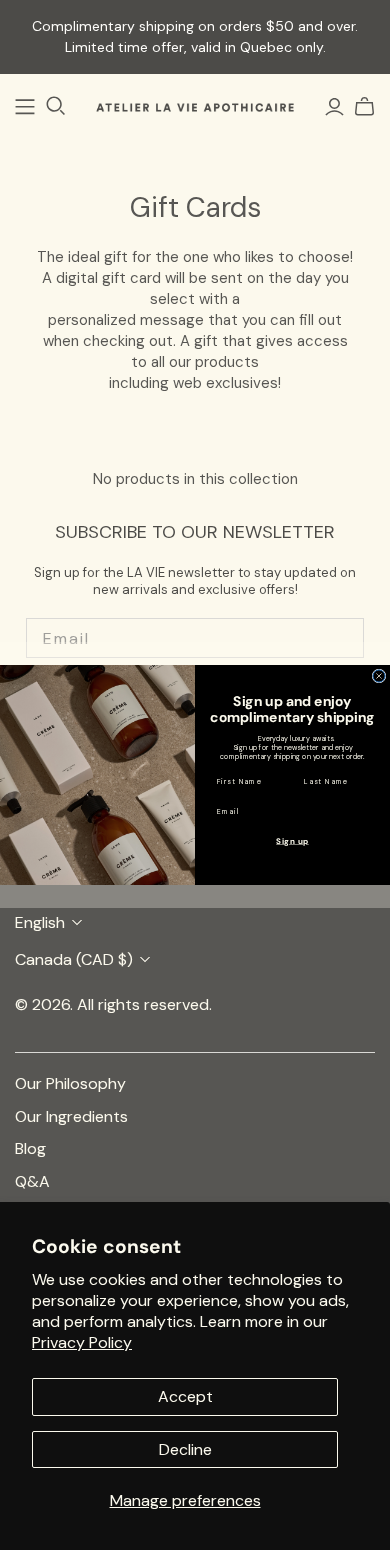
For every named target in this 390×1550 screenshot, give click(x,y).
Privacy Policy (82, 1342)
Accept (185, 1396)
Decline (185, 1449)
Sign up (292, 840)
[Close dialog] (379, 676)
